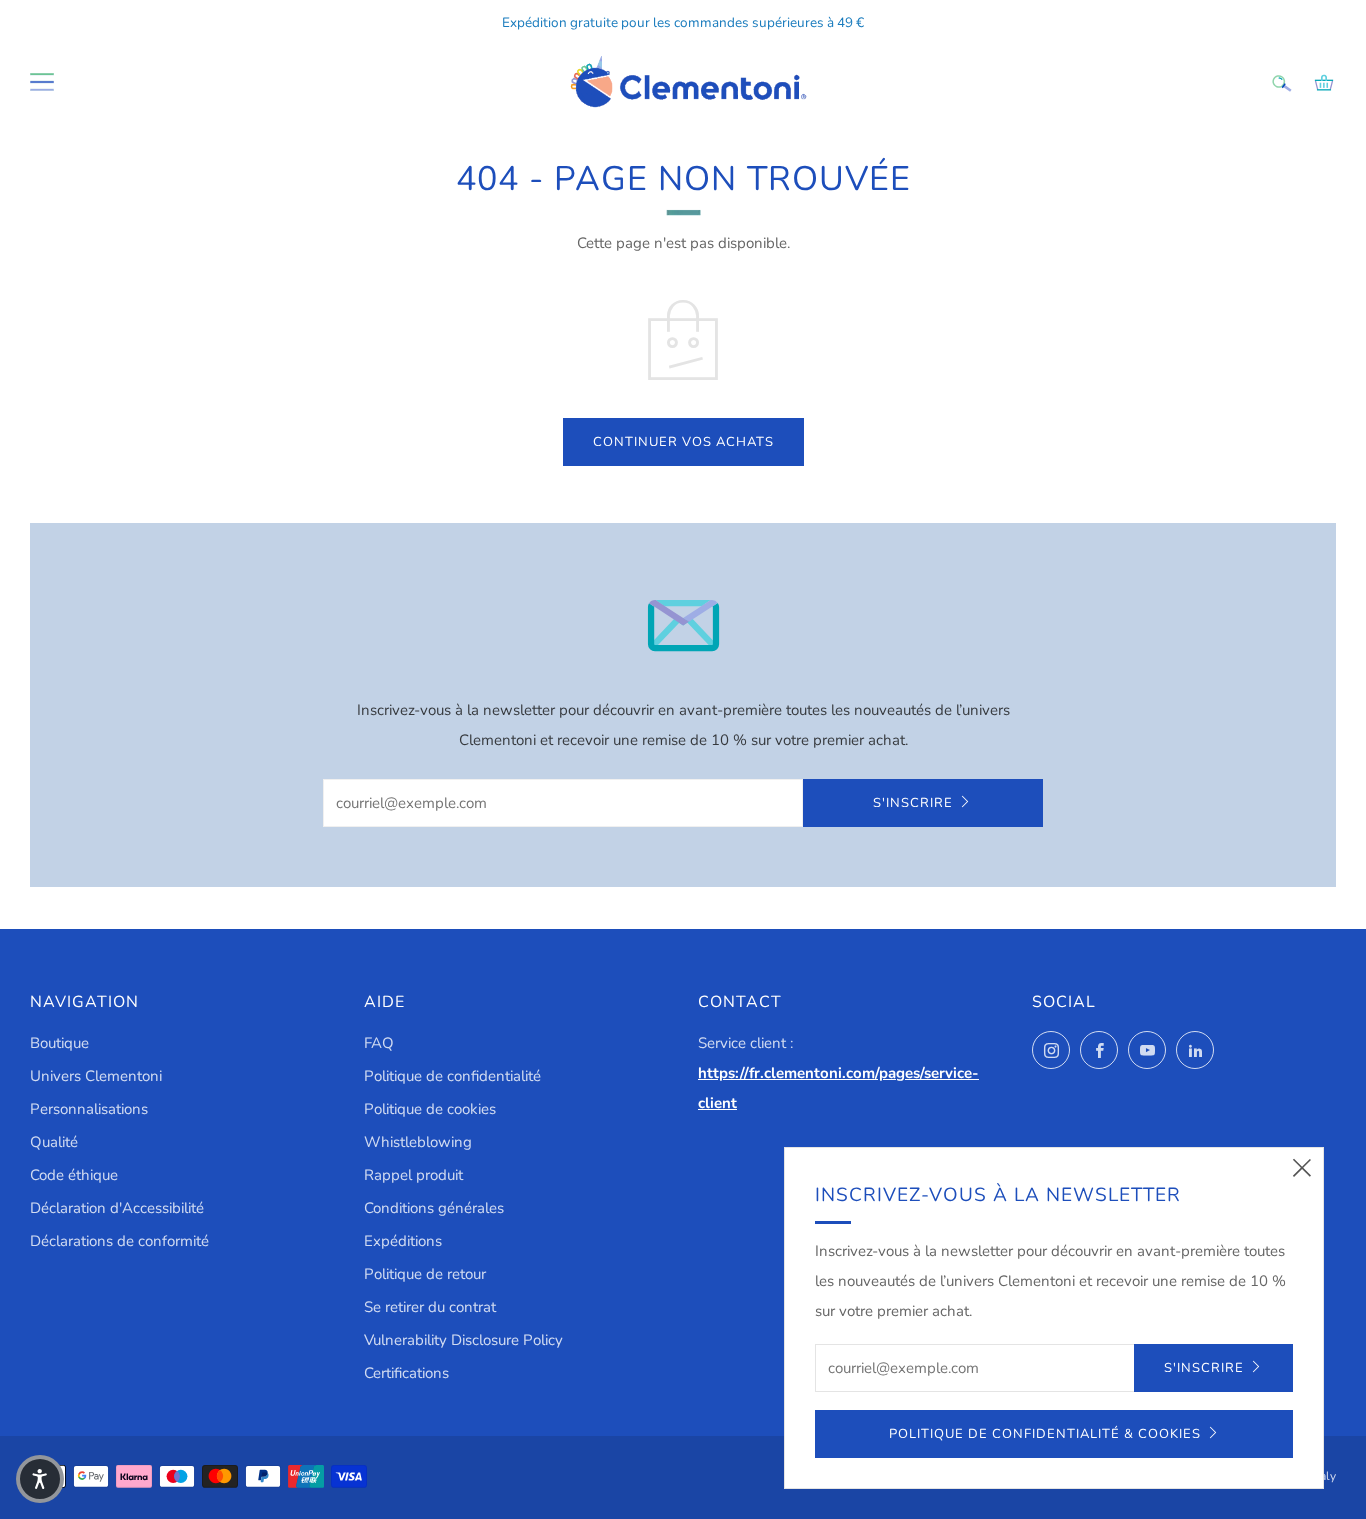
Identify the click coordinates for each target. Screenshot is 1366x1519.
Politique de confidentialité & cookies (1045, 1434)
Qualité (54, 1142)
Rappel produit (413, 1175)
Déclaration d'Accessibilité (117, 1208)
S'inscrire (913, 803)
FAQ (379, 1043)
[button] (40, 1479)
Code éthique (74, 1175)
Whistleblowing (418, 1142)
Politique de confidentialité (452, 1076)
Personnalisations (89, 1109)
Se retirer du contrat (430, 1307)
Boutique (59, 1043)
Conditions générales (434, 1208)
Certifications (406, 1373)
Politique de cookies (430, 1109)
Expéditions (403, 1241)
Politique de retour (425, 1274)
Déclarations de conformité (119, 1241)
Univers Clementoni (96, 1076)
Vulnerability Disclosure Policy (463, 1340)
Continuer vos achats (683, 442)
